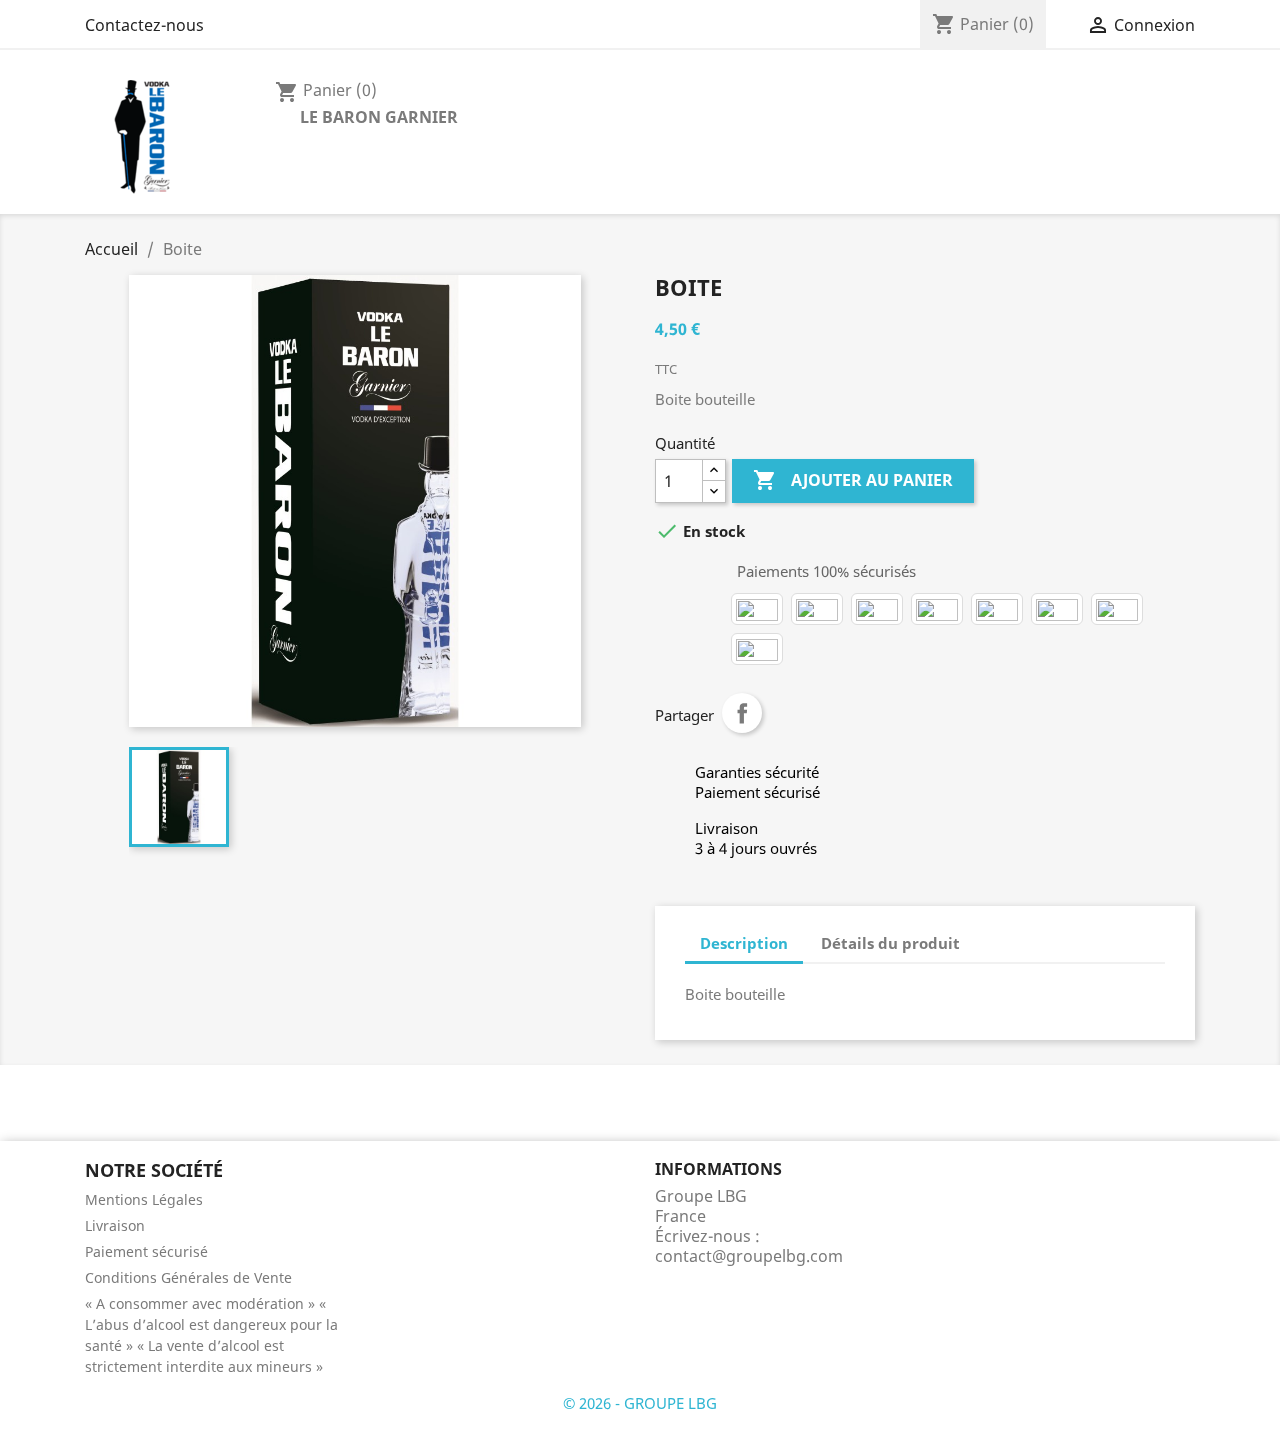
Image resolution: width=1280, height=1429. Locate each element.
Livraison (115, 1225)
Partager (742, 713)
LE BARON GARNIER (379, 117)
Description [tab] (744, 943)
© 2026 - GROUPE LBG (640, 1403)
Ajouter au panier (853, 480)
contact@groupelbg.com (749, 1256)
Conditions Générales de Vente (188, 1277)
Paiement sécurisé (146, 1251)
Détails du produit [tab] (890, 943)
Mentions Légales (144, 1199)
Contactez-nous (144, 25)
